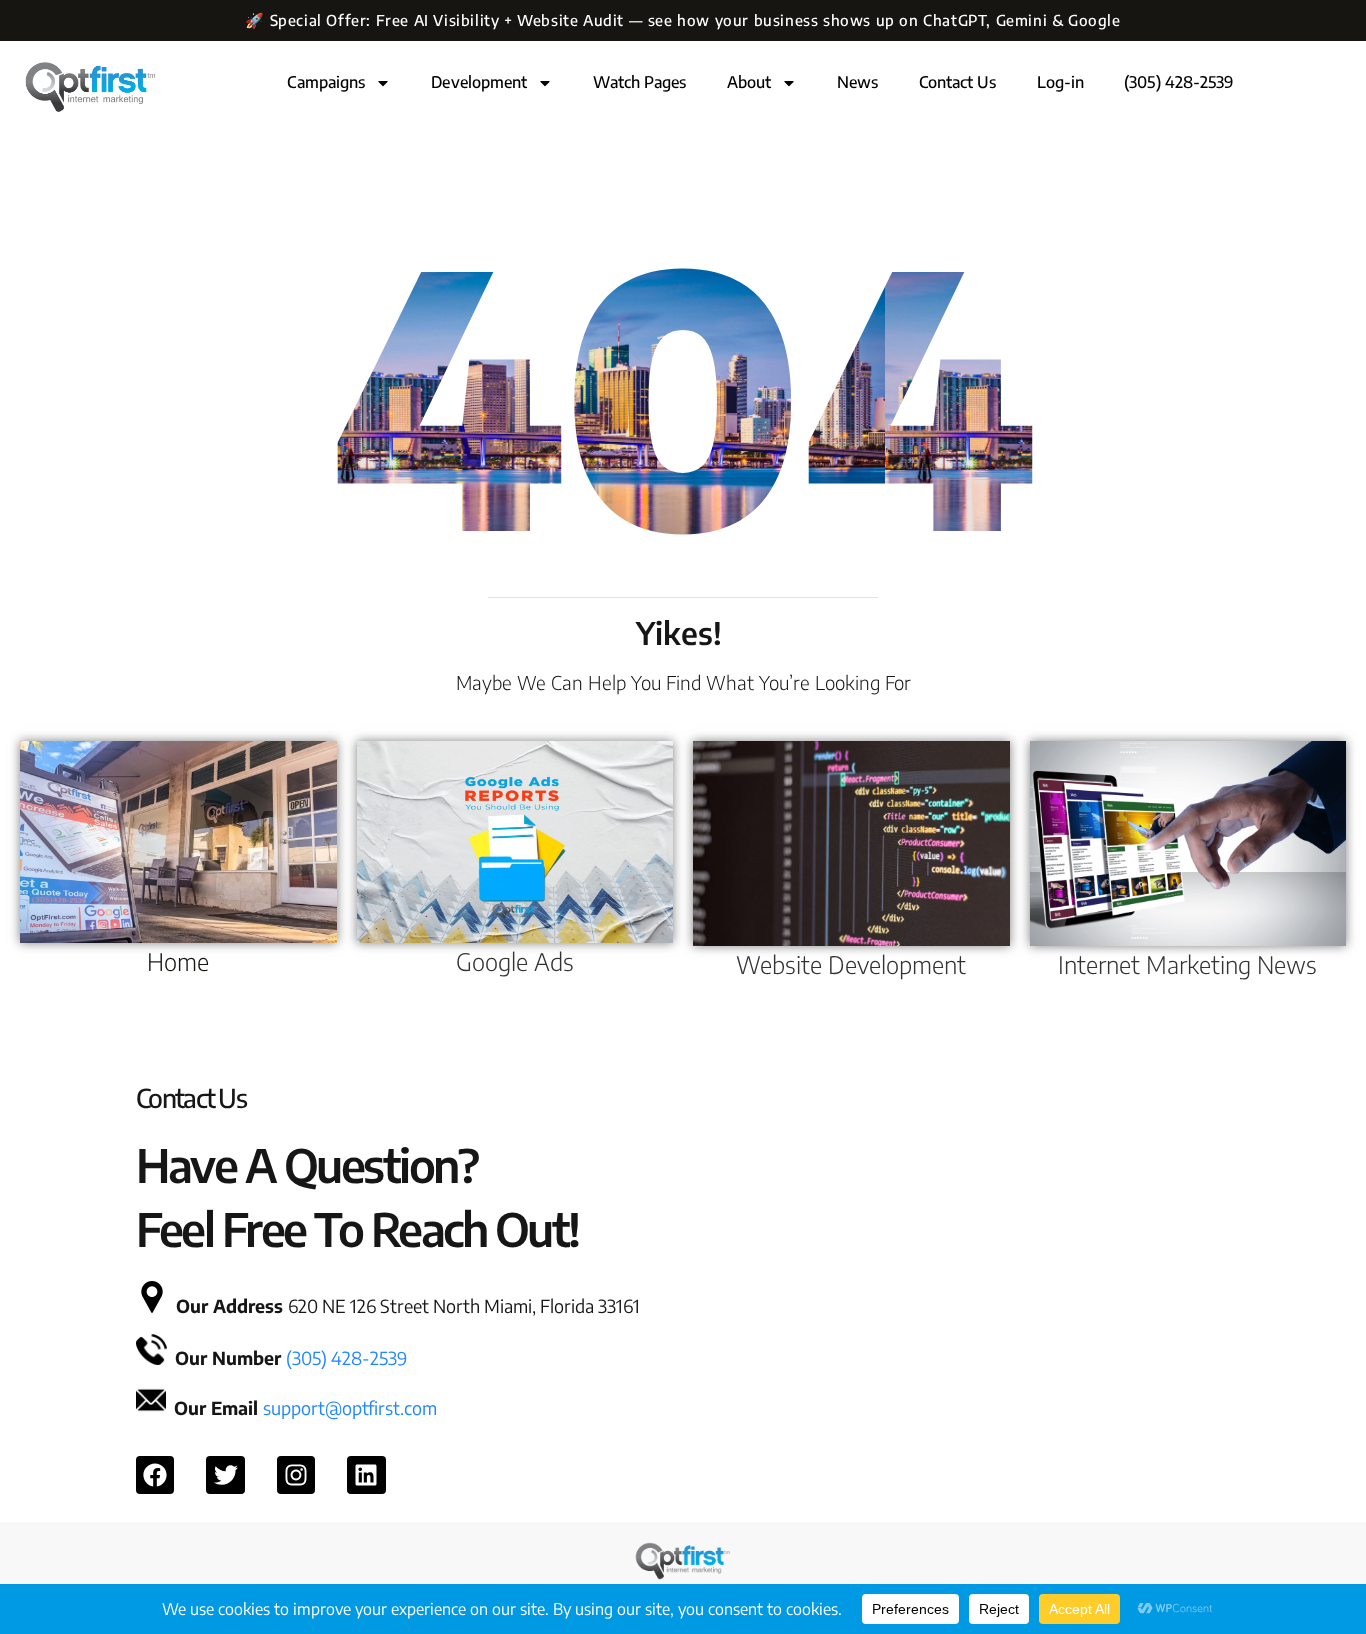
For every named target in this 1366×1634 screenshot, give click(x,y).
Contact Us (958, 82)
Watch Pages (639, 82)
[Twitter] (225, 1475)
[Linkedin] (366, 1475)
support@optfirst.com (350, 1407)
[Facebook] (155, 1475)
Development (479, 82)
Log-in (1061, 82)
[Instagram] (296, 1475)
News (857, 82)
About (749, 82)
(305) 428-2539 (1178, 82)
